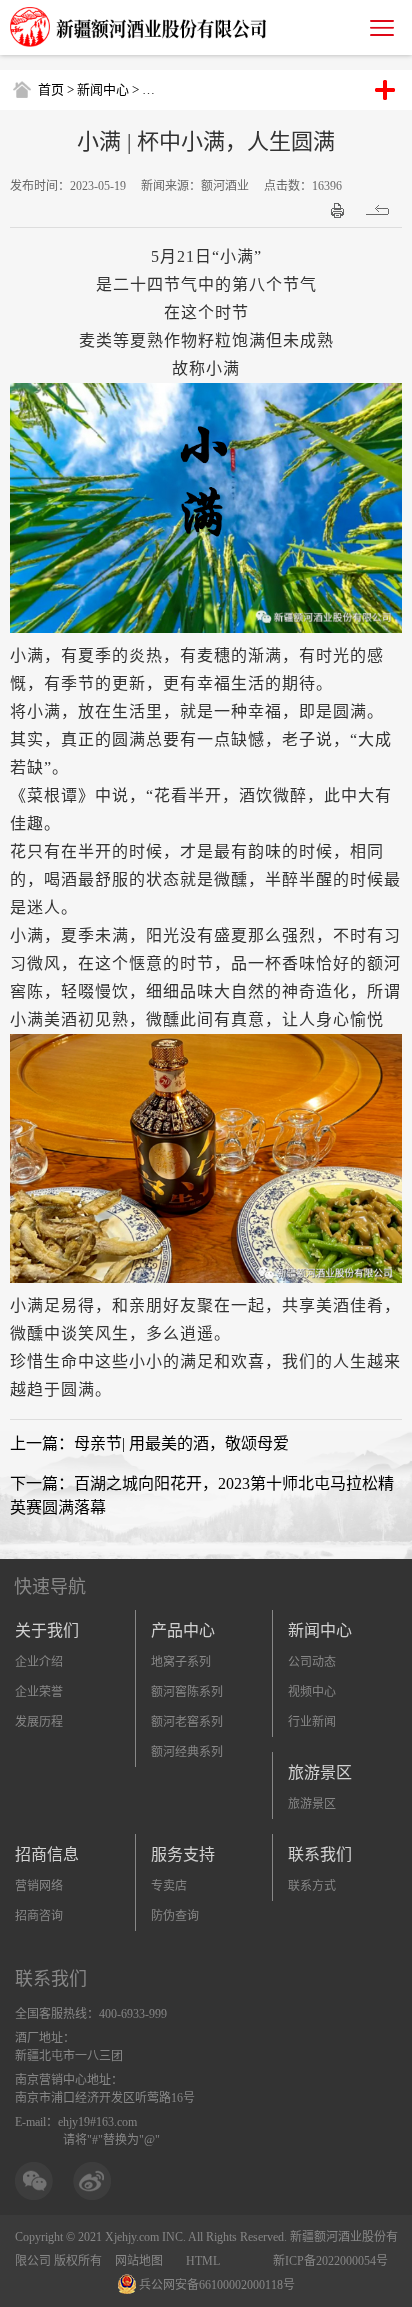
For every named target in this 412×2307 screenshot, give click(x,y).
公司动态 (312, 1662)
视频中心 (312, 1692)
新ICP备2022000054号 (330, 2261)
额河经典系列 (187, 1752)
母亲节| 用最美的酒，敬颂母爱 (181, 1443)
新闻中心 (103, 89)
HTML (203, 2261)
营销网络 (39, 1886)
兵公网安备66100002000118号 (215, 2285)
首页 (51, 89)
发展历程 (39, 1722)
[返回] (377, 210)
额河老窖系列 (187, 1722)
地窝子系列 (181, 1662)
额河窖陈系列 (187, 1692)
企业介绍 (39, 1662)
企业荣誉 (39, 1692)
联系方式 (312, 1886)
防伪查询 (175, 1916)
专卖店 (169, 1886)
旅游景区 (312, 1804)
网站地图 (139, 2261)
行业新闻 (312, 1722)
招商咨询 (39, 1916)
